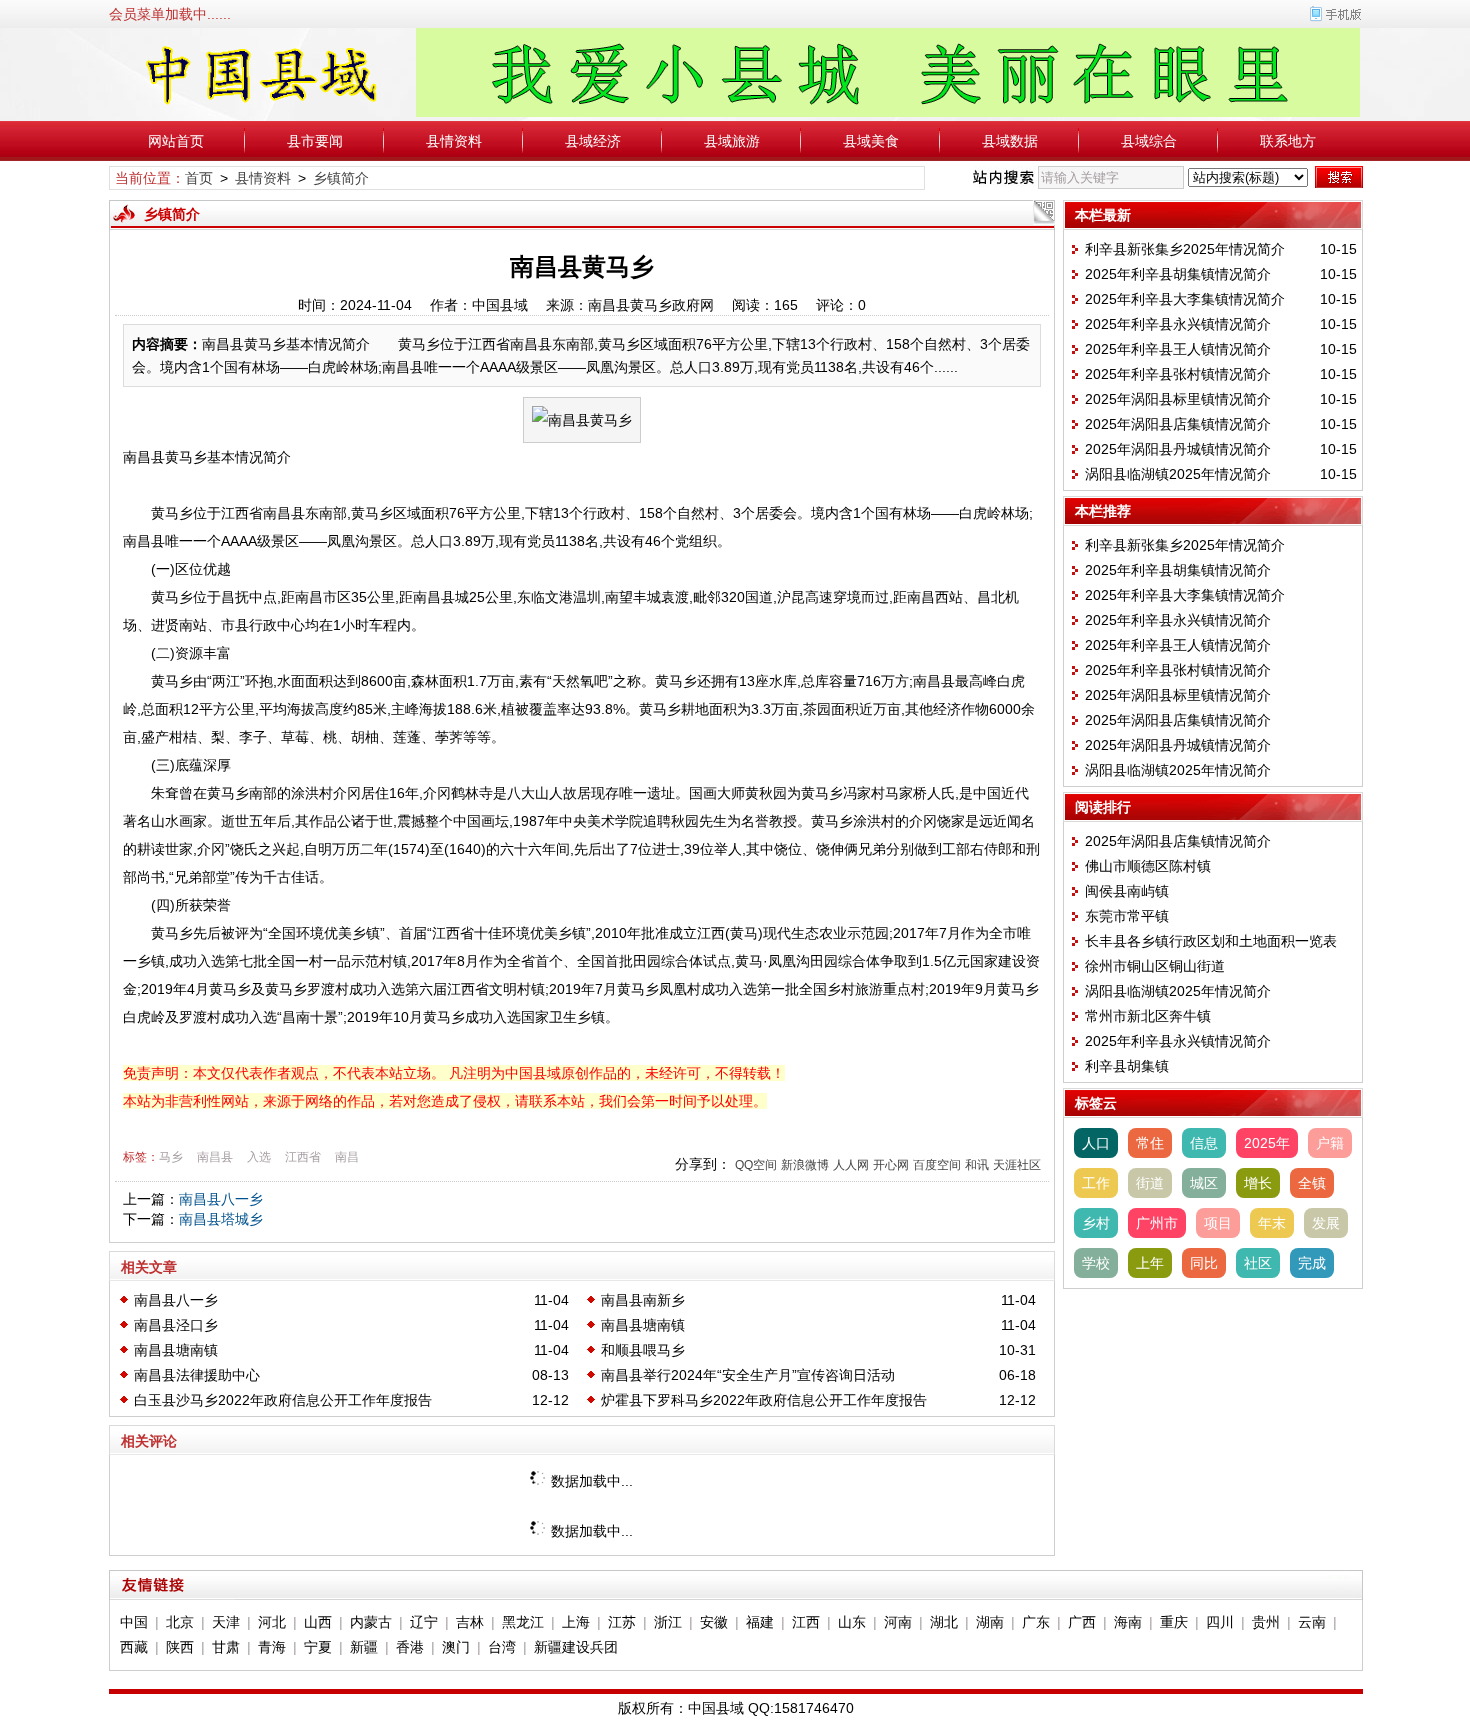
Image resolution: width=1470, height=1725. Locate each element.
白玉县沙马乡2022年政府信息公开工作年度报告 (283, 1400)
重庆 (1174, 1622)
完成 (1312, 1263)
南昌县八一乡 (221, 1199)
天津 (226, 1622)
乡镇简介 (341, 178)
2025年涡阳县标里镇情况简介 (1178, 399)
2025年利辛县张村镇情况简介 (1178, 374)
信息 (1204, 1143)
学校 (1096, 1263)
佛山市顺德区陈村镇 (1148, 866)
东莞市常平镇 (1127, 916)
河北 (272, 1622)
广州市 (1157, 1223)
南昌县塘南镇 (643, 1325)
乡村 (1096, 1223)
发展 (1326, 1223)
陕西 (180, 1647)
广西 (1082, 1622)
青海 (272, 1647)
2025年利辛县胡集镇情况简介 (1178, 274)
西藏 (134, 1647)
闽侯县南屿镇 (1127, 891)
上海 (576, 1622)
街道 (1150, 1183)
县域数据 (1010, 141)
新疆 (364, 1647)
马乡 (171, 1157)
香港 (410, 1647)
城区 (1204, 1183)
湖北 (944, 1622)
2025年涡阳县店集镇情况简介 (1178, 424)
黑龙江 (523, 1622)
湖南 (990, 1622)
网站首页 (176, 141)
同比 (1204, 1263)
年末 (1272, 1223)
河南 (898, 1622)
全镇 (1312, 1183)
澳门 (456, 1647)
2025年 (1267, 1143)
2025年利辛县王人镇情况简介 (1178, 349)
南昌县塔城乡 (221, 1219)
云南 (1312, 1622)
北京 (180, 1622)
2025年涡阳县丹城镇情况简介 (1178, 449)
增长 (1258, 1183)
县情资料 (454, 141)
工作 (1096, 1183)
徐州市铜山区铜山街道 (1155, 966)
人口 (1096, 1143)
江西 (806, 1622)
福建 (760, 1622)
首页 (199, 178)
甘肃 (226, 1647)
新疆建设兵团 (576, 1647)
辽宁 (424, 1622)
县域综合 (1149, 141)
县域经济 (593, 141)
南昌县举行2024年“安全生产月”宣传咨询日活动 (748, 1375)
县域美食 (871, 141)
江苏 (622, 1622)
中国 (134, 1622)
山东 (852, 1622)
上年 (1150, 1263)
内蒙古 (371, 1622)
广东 (1036, 1622)
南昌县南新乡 (643, 1300)
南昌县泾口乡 (176, 1325)
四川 (1220, 1622)
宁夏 (318, 1647)
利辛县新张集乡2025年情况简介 (1185, 249)
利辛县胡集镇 (1127, 1066)
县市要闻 (315, 141)
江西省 (303, 1157)
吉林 (470, 1622)
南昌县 (215, 1157)
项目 (1218, 1223)
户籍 (1330, 1143)
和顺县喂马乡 (643, 1350)
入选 (259, 1157)
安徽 (714, 1622)
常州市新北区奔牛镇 (1148, 1016)
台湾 (502, 1647)
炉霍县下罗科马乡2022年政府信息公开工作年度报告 (764, 1400)
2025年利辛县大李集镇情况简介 (1185, 299)
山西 (318, 1622)
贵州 (1266, 1622)
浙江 (668, 1622)
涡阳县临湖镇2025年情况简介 (1178, 474)
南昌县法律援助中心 (197, 1375)
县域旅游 (732, 141)
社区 (1258, 1263)
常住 (1150, 1143)
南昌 (347, 1157)
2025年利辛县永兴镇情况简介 (1178, 324)
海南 (1128, 1622)
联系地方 (1288, 141)
